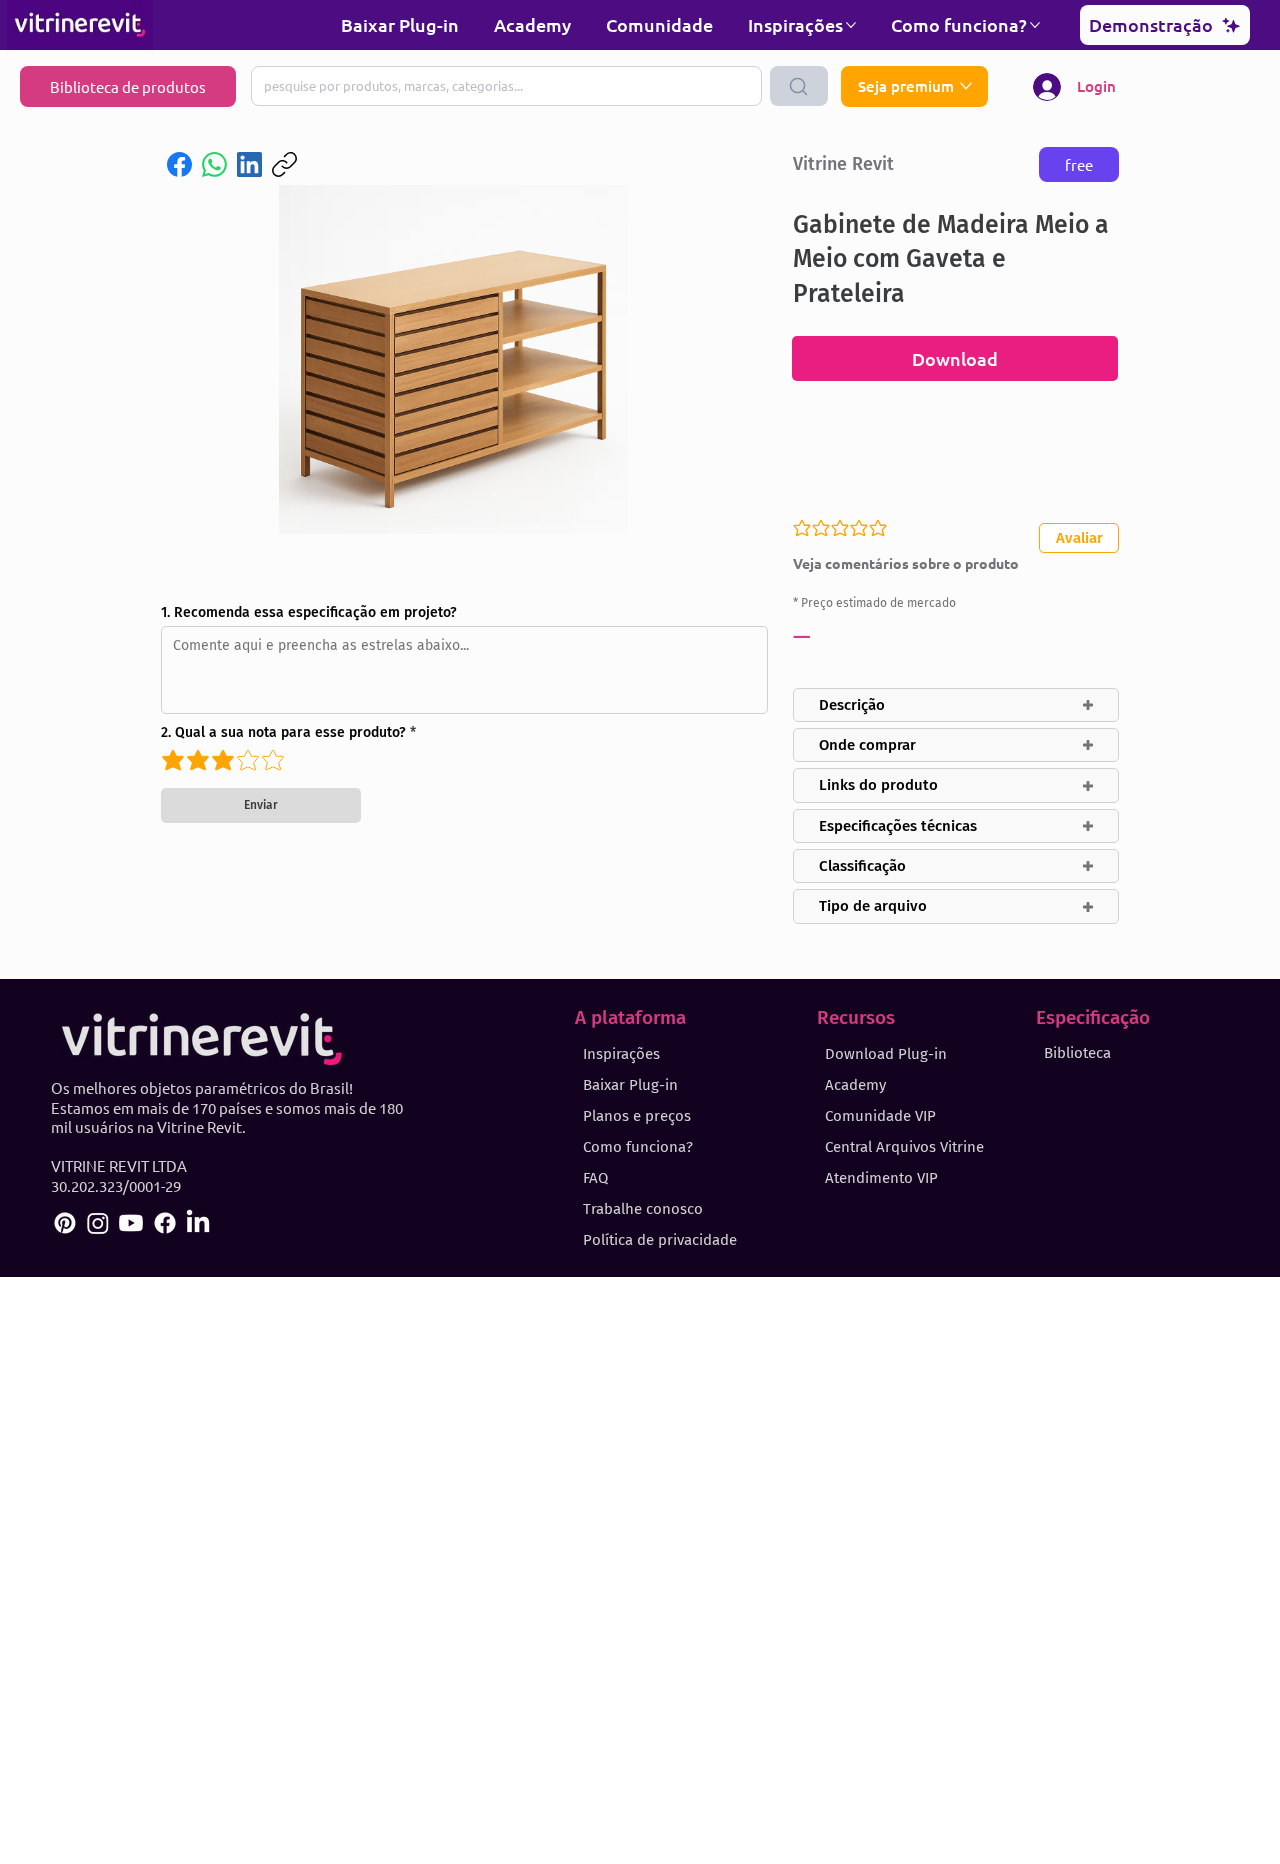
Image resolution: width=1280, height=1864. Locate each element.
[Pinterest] (65, 1223)
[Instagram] (98, 1223)
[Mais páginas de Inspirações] (851, 25)
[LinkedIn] (249, 164)
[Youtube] (131, 1223)
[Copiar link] (284, 164)
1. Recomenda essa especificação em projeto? (309, 613)
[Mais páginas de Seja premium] (966, 86)
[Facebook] (179, 164)
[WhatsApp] (214, 164)
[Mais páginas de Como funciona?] (1035, 25)
